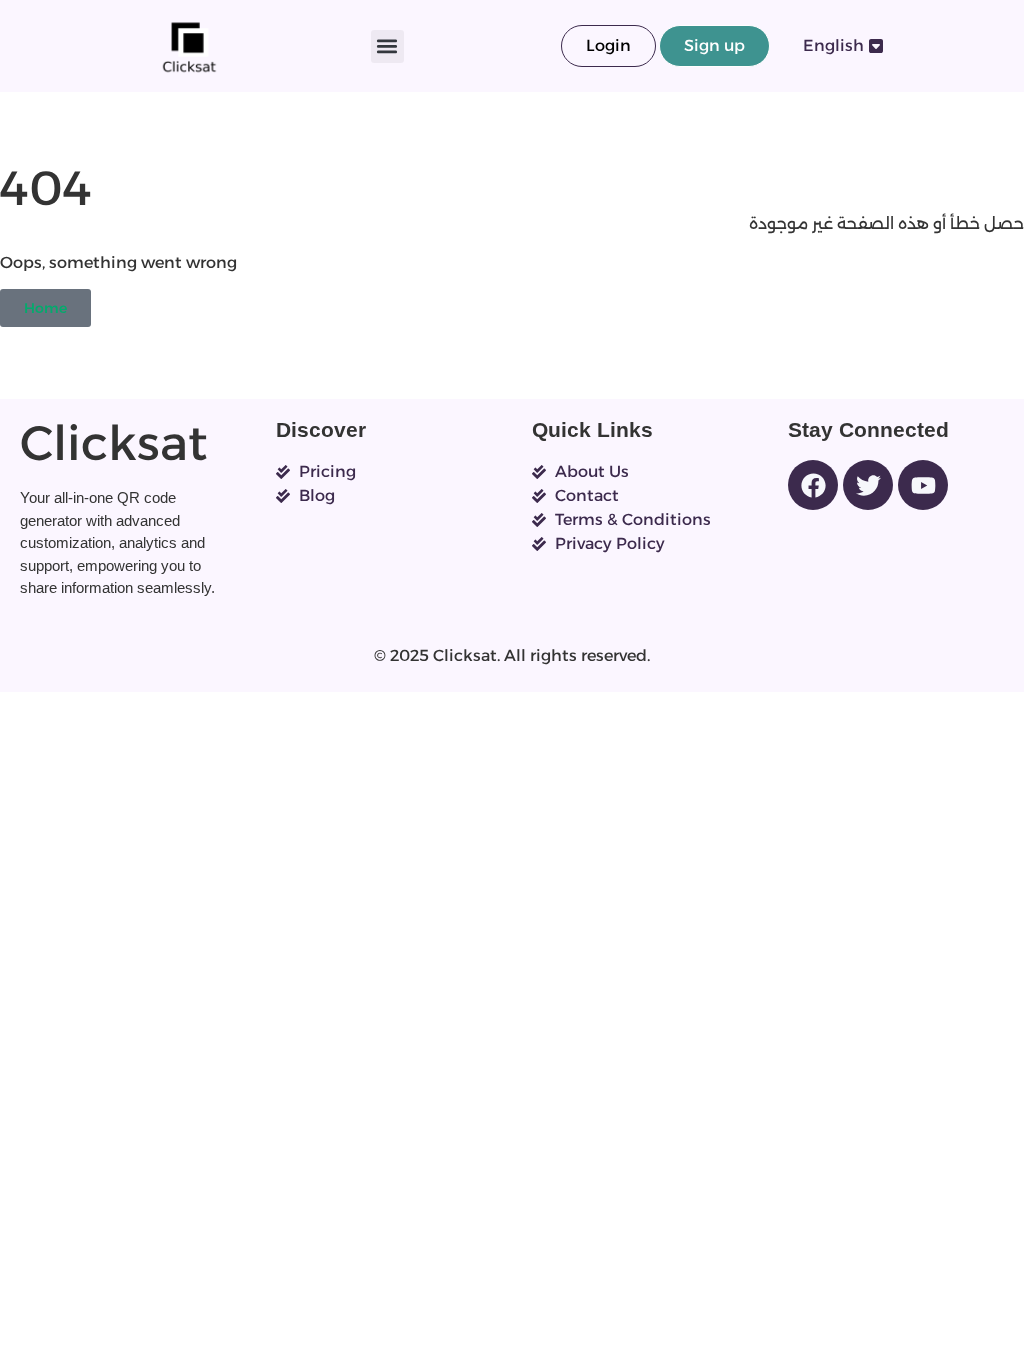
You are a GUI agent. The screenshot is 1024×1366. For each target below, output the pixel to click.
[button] (387, 46)
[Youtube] (923, 485)
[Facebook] (813, 485)
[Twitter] (868, 485)
